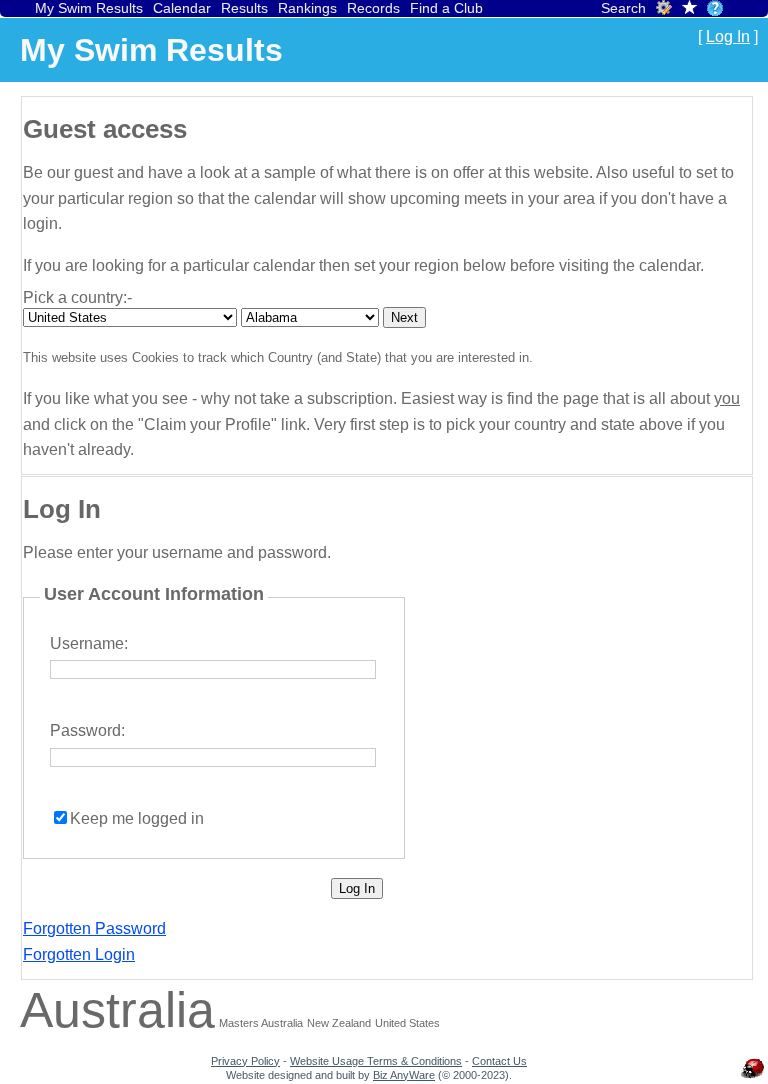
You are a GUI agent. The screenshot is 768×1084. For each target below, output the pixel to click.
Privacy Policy (245, 1061)
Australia (117, 1010)
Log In (728, 36)
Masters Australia (261, 1023)
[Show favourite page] (689, 9)
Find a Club (446, 8)
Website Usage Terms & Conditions (376, 1061)
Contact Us (499, 1061)
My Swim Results (89, 8)
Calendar (182, 8)
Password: (87, 730)
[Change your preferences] (664, 11)
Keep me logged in (137, 818)
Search (623, 8)
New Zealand (339, 1023)
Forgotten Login (79, 954)
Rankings (307, 8)
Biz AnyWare (404, 1075)
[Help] (715, 8)
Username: (89, 643)
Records (373, 8)
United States (407, 1023)
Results (244, 8)
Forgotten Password (94, 928)
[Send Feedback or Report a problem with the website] (753, 1078)
